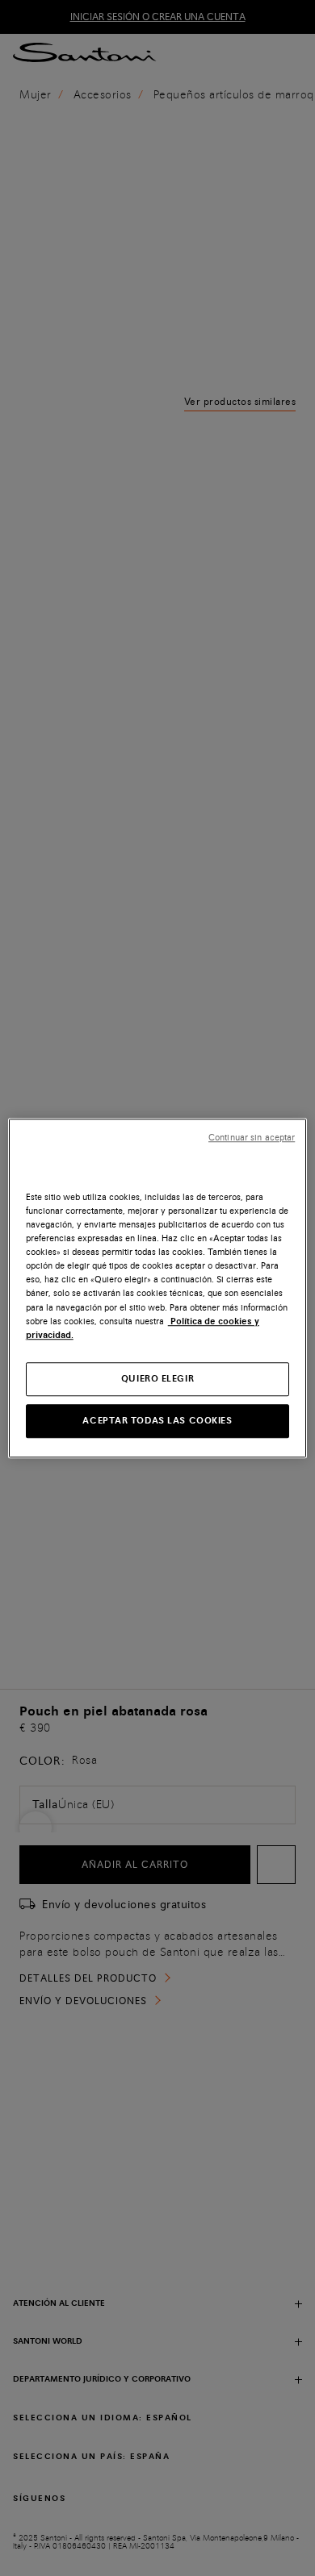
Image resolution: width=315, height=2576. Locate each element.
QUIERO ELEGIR (157, 1378)
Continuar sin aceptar (252, 1138)
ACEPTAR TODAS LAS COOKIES (157, 1420)
